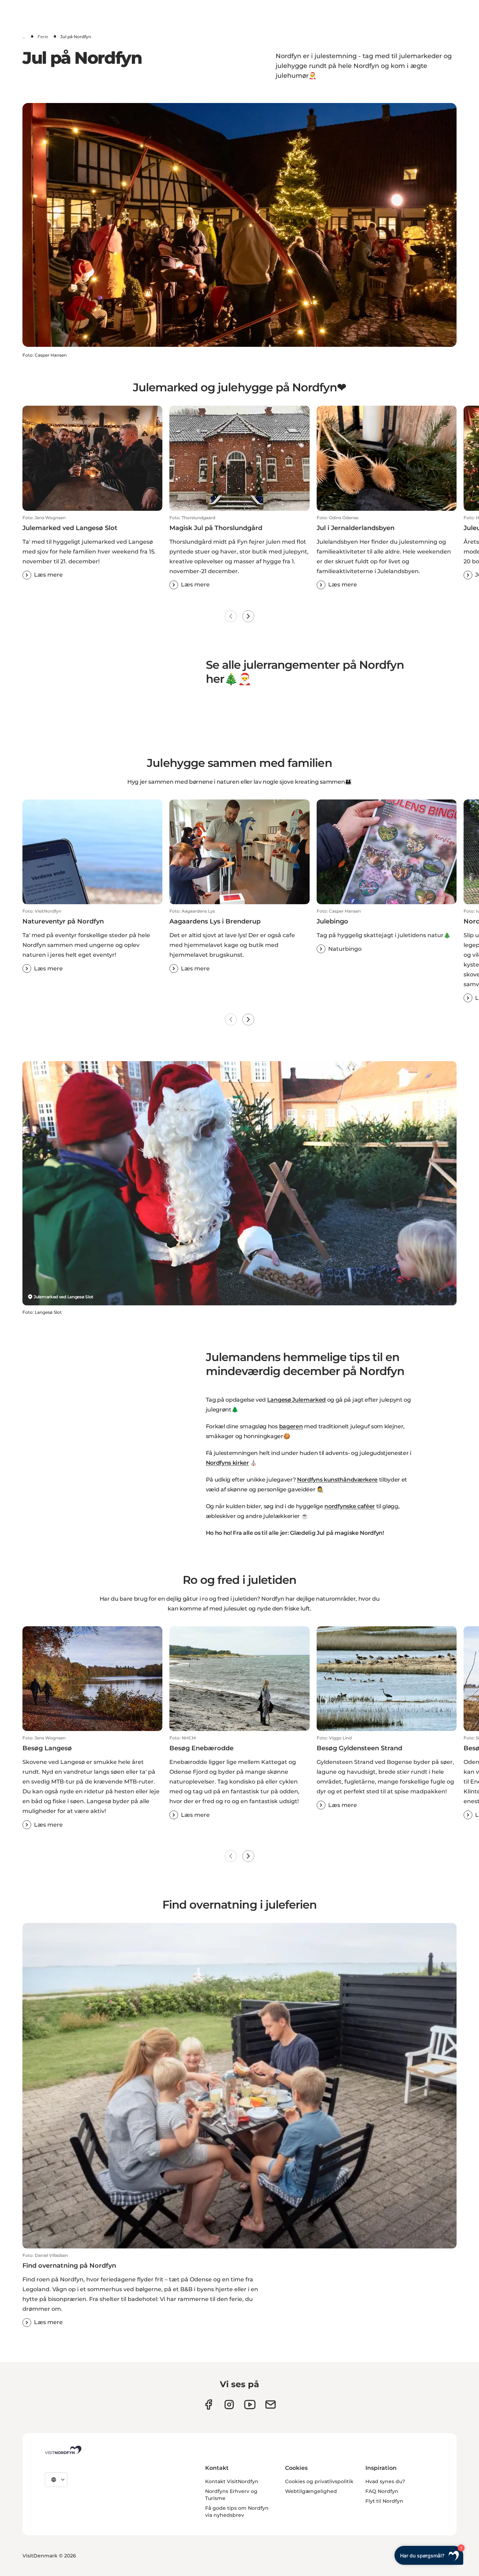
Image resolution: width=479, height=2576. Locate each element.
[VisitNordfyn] (63, 2450)
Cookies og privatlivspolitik (319, 2481)
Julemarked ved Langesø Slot (63, 1297)
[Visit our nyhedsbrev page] (271, 2405)
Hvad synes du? (385, 2481)
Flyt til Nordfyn (384, 2501)
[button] (92, 547)
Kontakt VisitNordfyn (232, 2481)
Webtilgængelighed (311, 2491)
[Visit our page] (208, 2405)
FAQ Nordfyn (382, 2491)
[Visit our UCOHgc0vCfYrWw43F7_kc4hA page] (250, 2405)
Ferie (43, 37)
